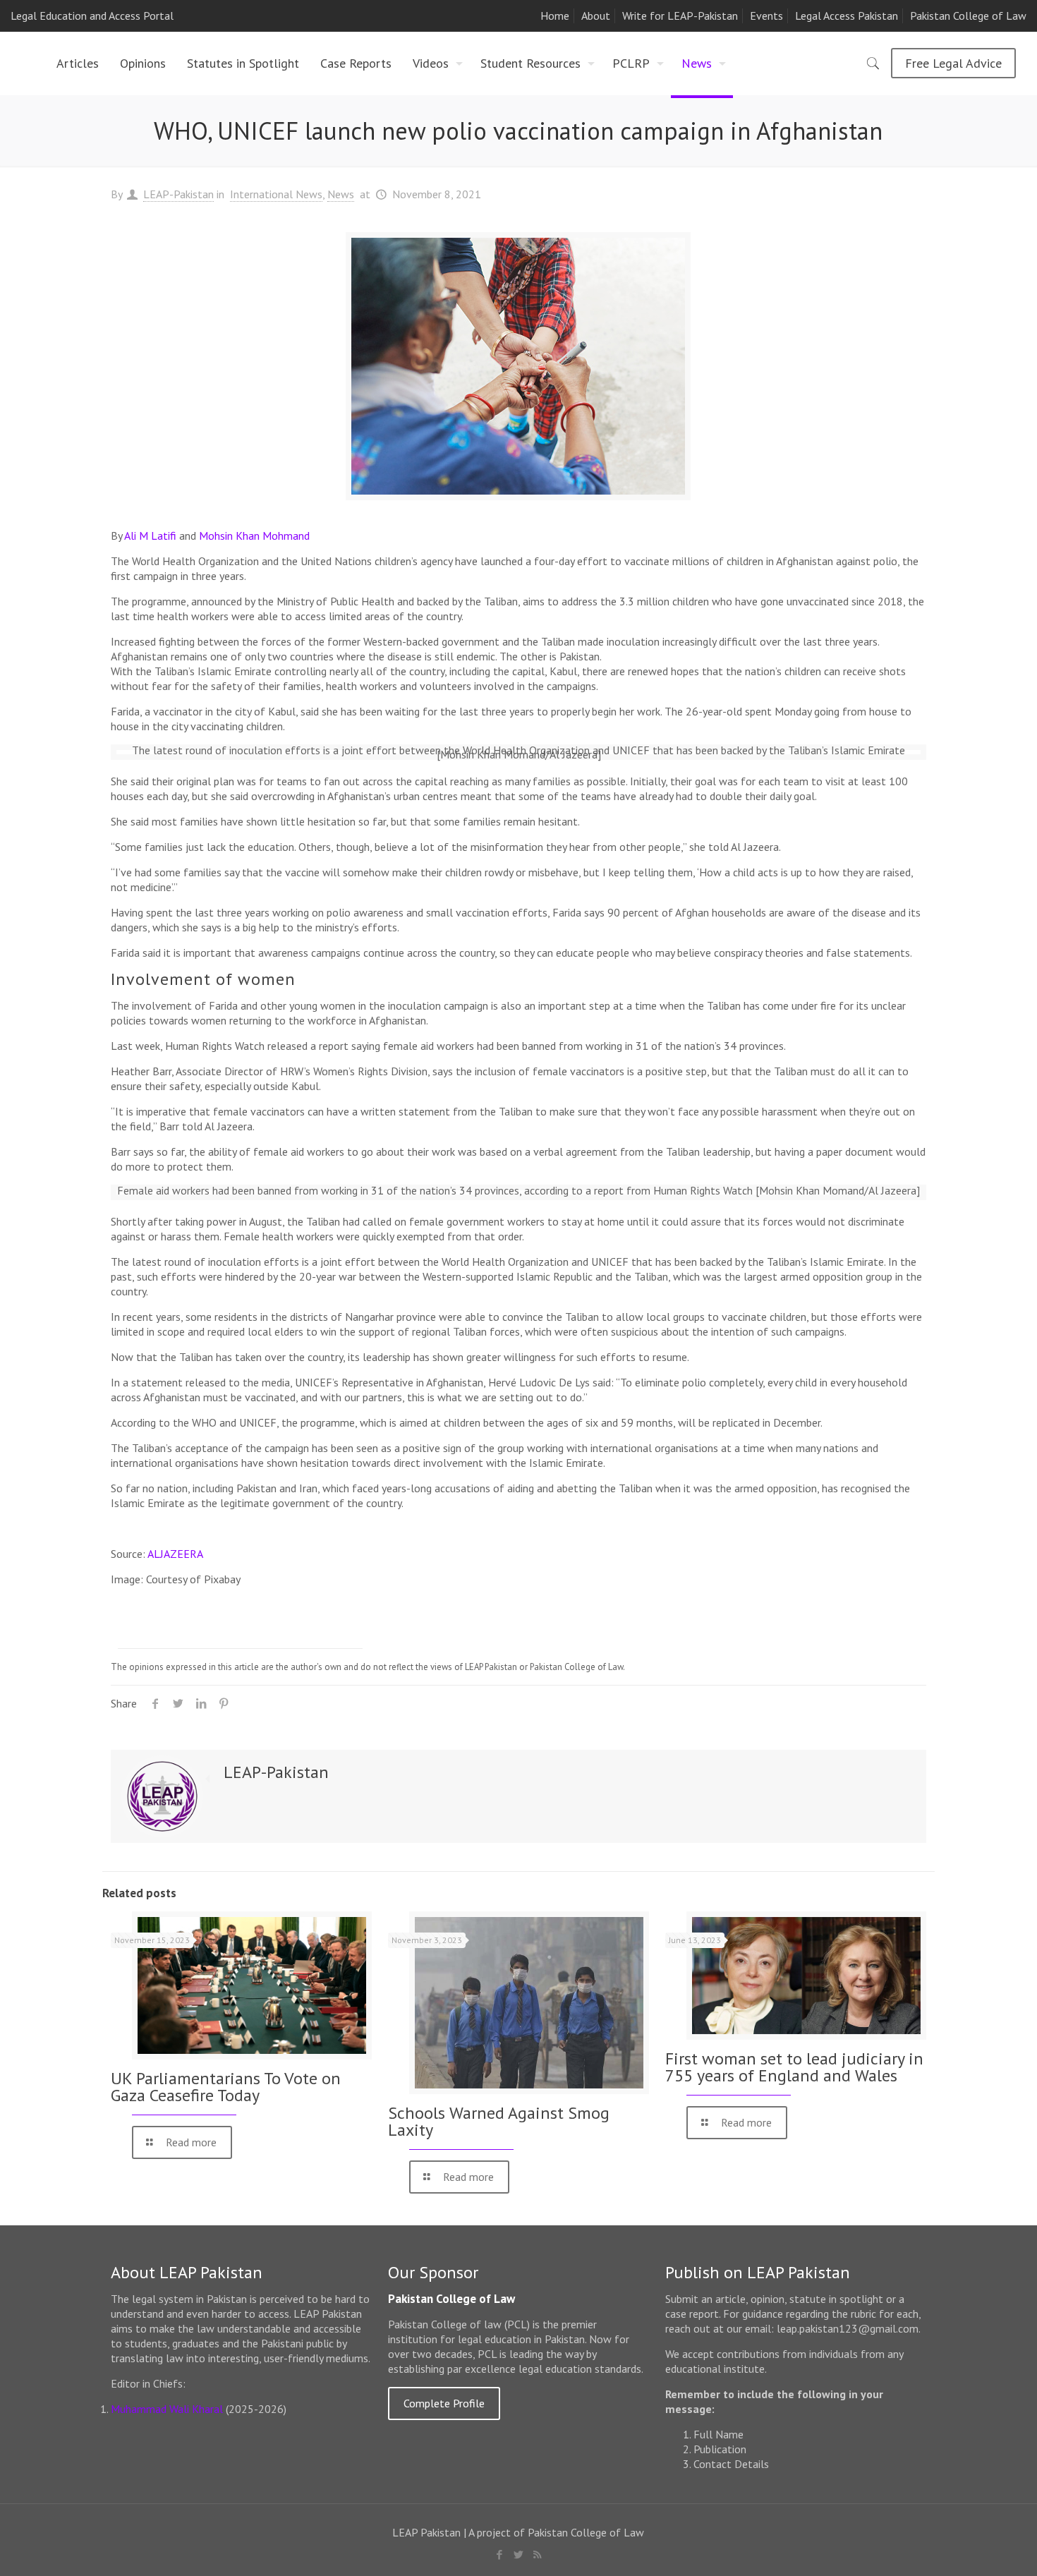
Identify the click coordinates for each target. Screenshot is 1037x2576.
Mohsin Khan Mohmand (254, 536)
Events (766, 16)
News (341, 194)
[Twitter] (518, 2554)
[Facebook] (499, 2554)
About (596, 16)
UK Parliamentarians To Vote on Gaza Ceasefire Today (226, 2087)
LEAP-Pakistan (178, 194)
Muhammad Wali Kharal (167, 2409)
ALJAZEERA (175, 1554)
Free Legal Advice (953, 63)
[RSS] (537, 2554)
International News (276, 194)
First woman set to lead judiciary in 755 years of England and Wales (794, 2067)
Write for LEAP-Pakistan (680, 16)
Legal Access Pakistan (847, 16)
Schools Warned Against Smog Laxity (499, 2121)
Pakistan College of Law (968, 16)
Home (555, 16)
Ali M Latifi (150, 536)
